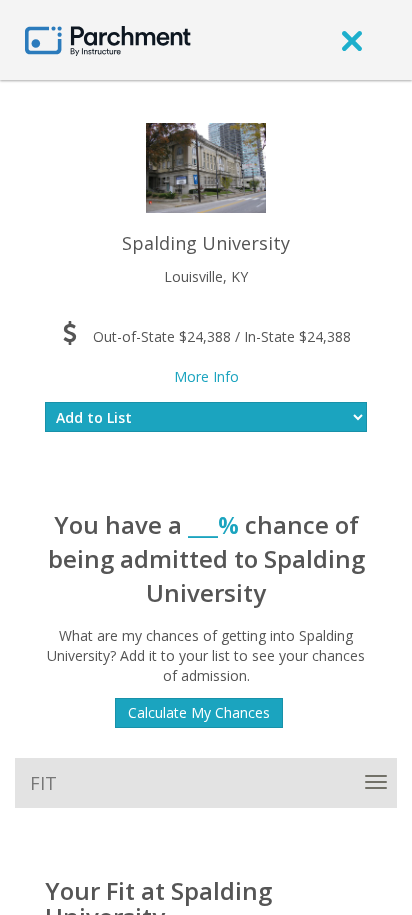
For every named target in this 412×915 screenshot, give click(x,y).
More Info (206, 376)
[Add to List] (206, 417)
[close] (352, 40)
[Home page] (108, 39)
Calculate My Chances (199, 712)
